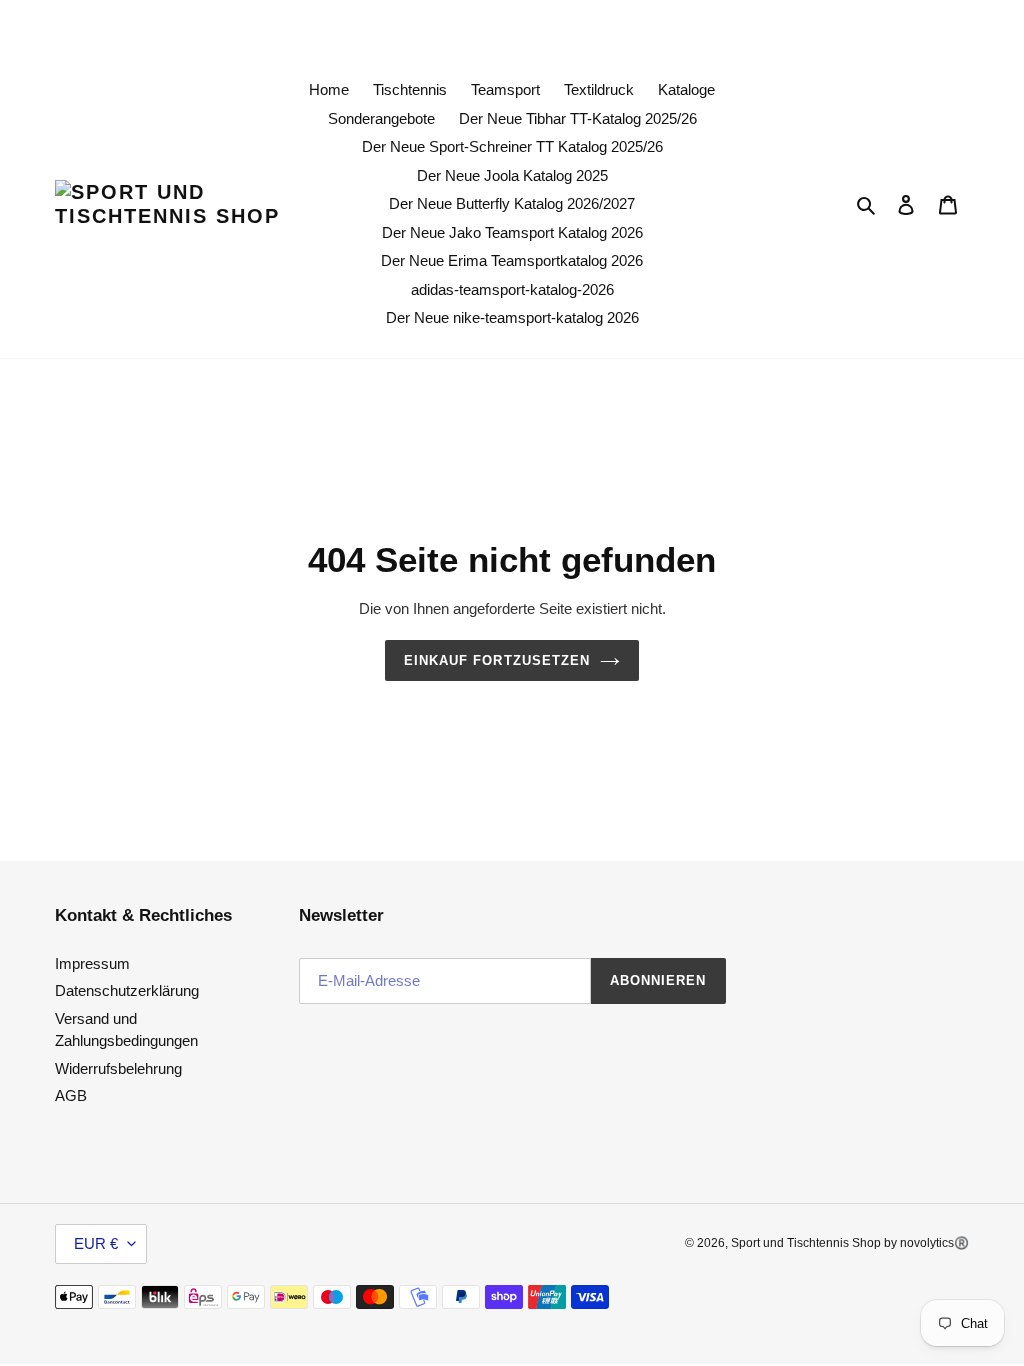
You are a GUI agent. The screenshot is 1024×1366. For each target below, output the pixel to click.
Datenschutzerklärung (127, 990)
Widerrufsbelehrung (118, 1068)
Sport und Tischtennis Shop (807, 1243)
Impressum (92, 963)
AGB (71, 1095)
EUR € (96, 1243)
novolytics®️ (934, 1243)
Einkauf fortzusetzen (497, 660)
